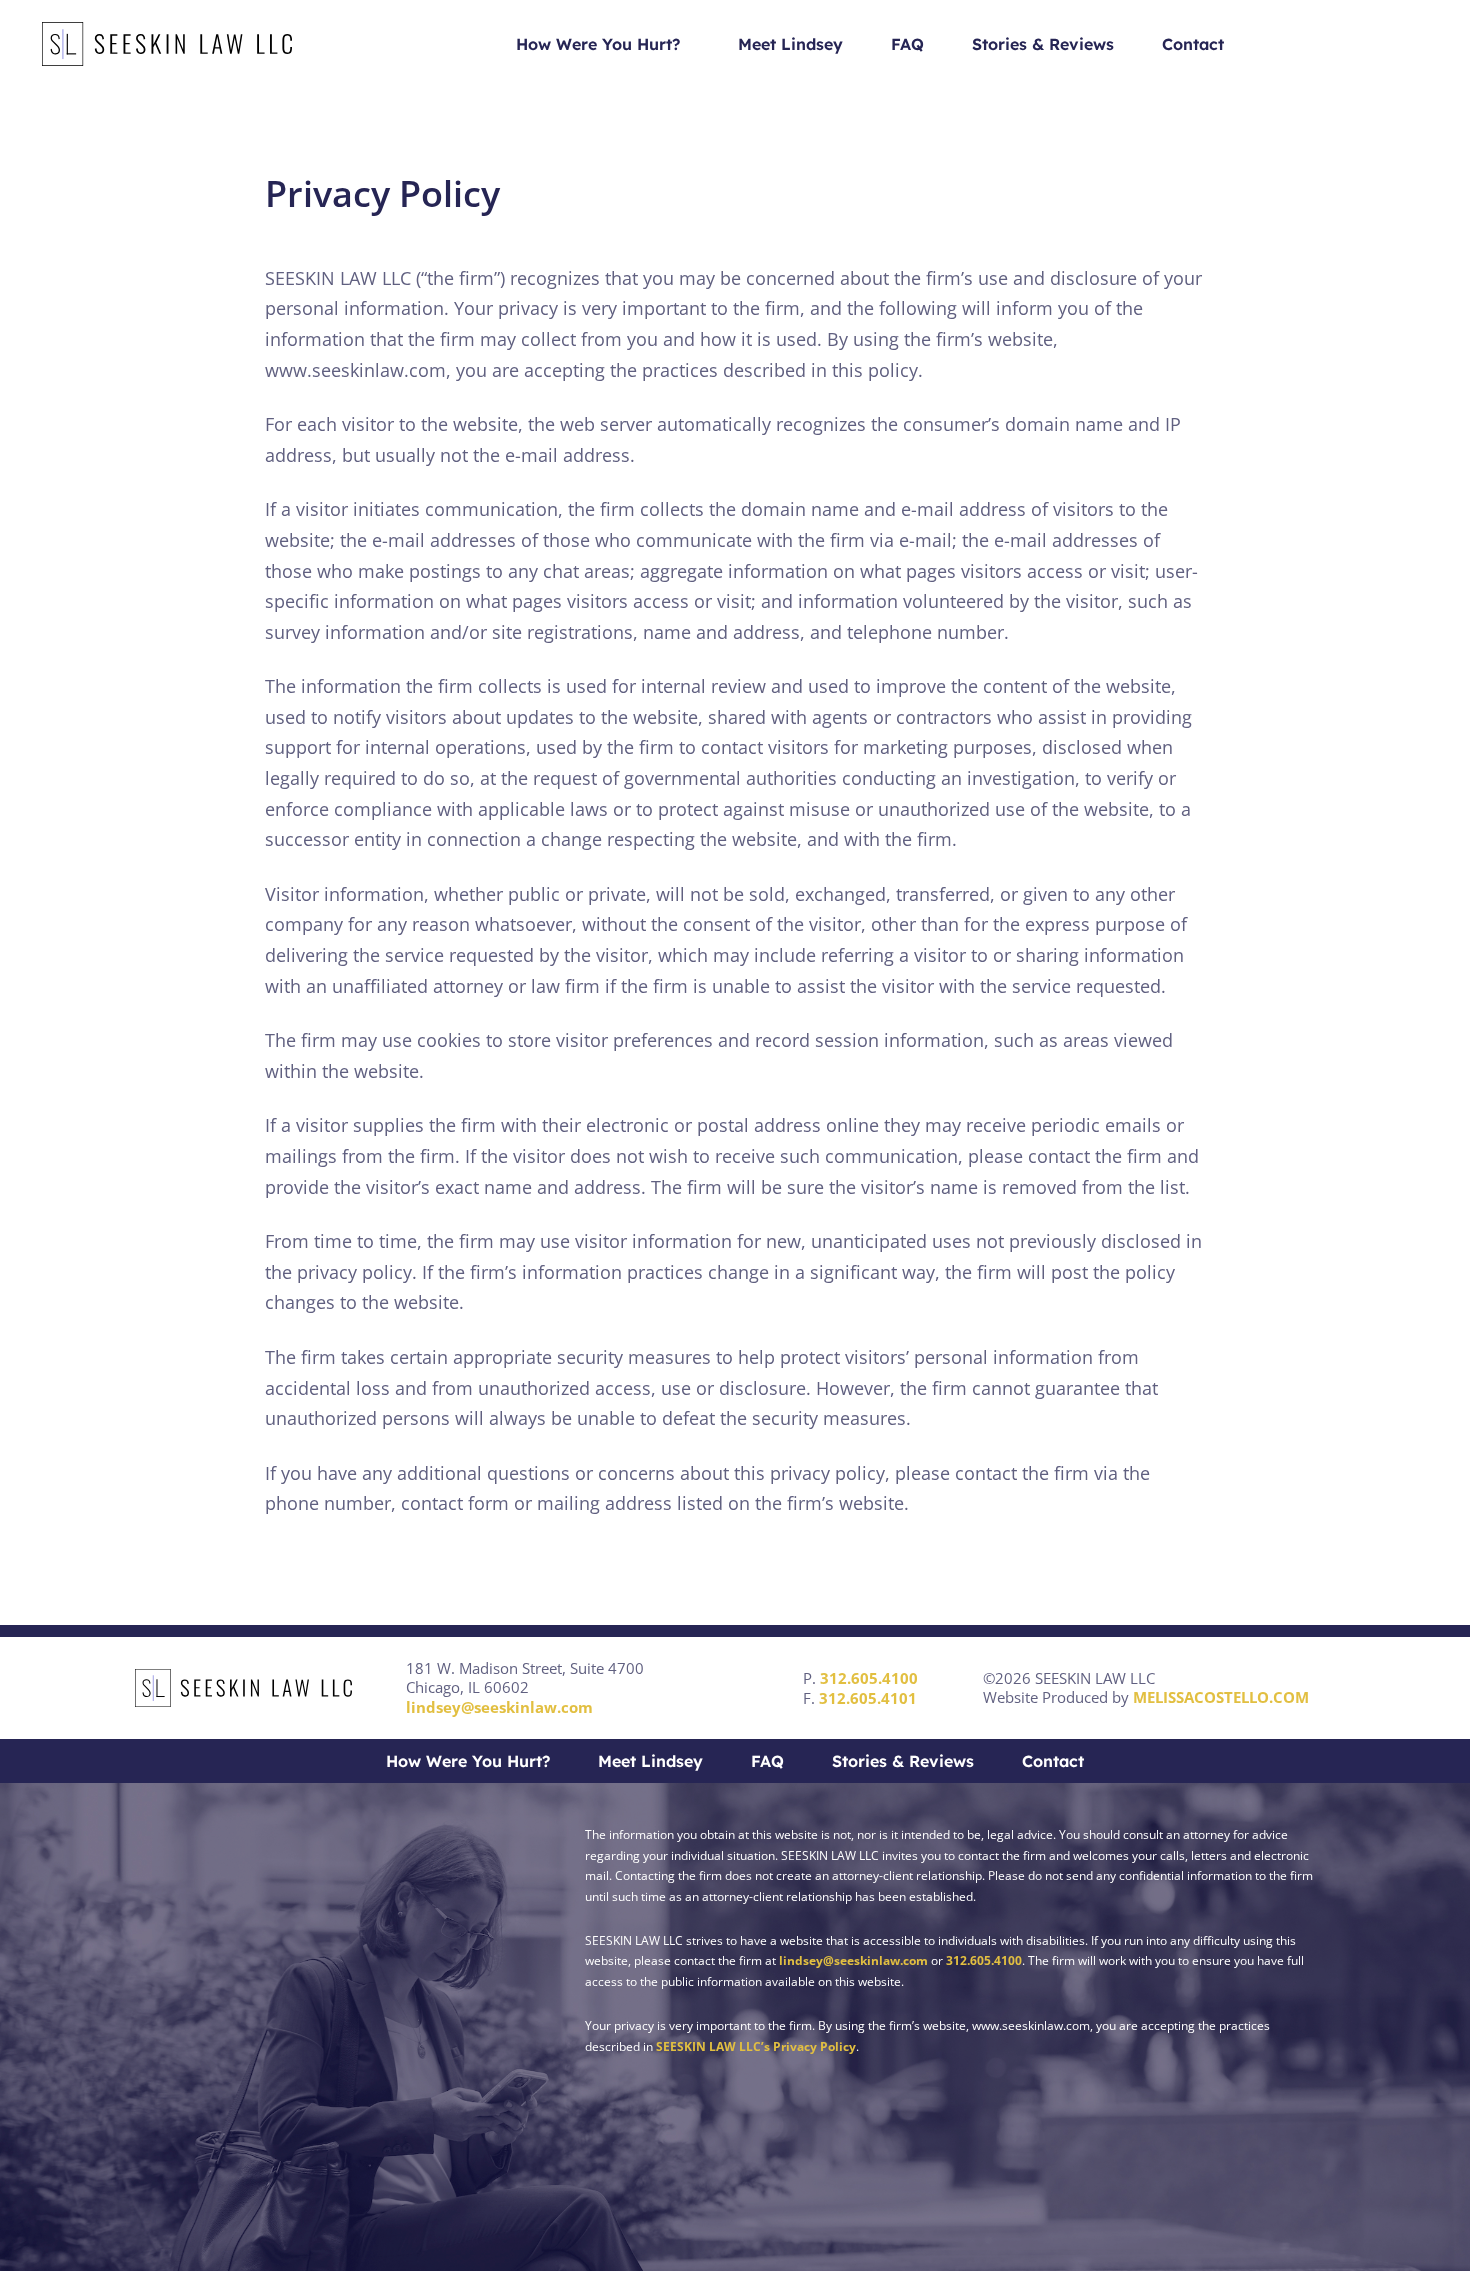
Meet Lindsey (790, 44)
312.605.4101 (868, 1698)
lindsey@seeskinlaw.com (499, 1707)
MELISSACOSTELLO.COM (1221, 1697)
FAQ (907, 44)
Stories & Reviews (1043, 44)
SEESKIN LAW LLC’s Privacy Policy (756, 2046)
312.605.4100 (869, 1678)
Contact (1193, 44)
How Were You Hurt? (598, 44)
